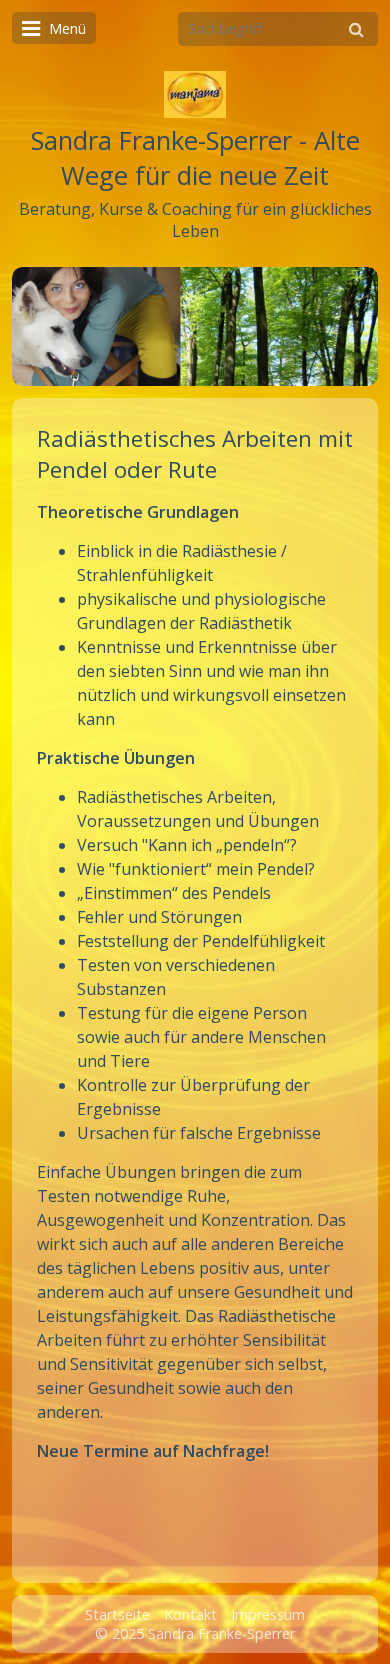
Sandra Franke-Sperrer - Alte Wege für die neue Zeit (195, 158)
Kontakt (190, 1614)
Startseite (117, 1614)
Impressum (268, 1614)
